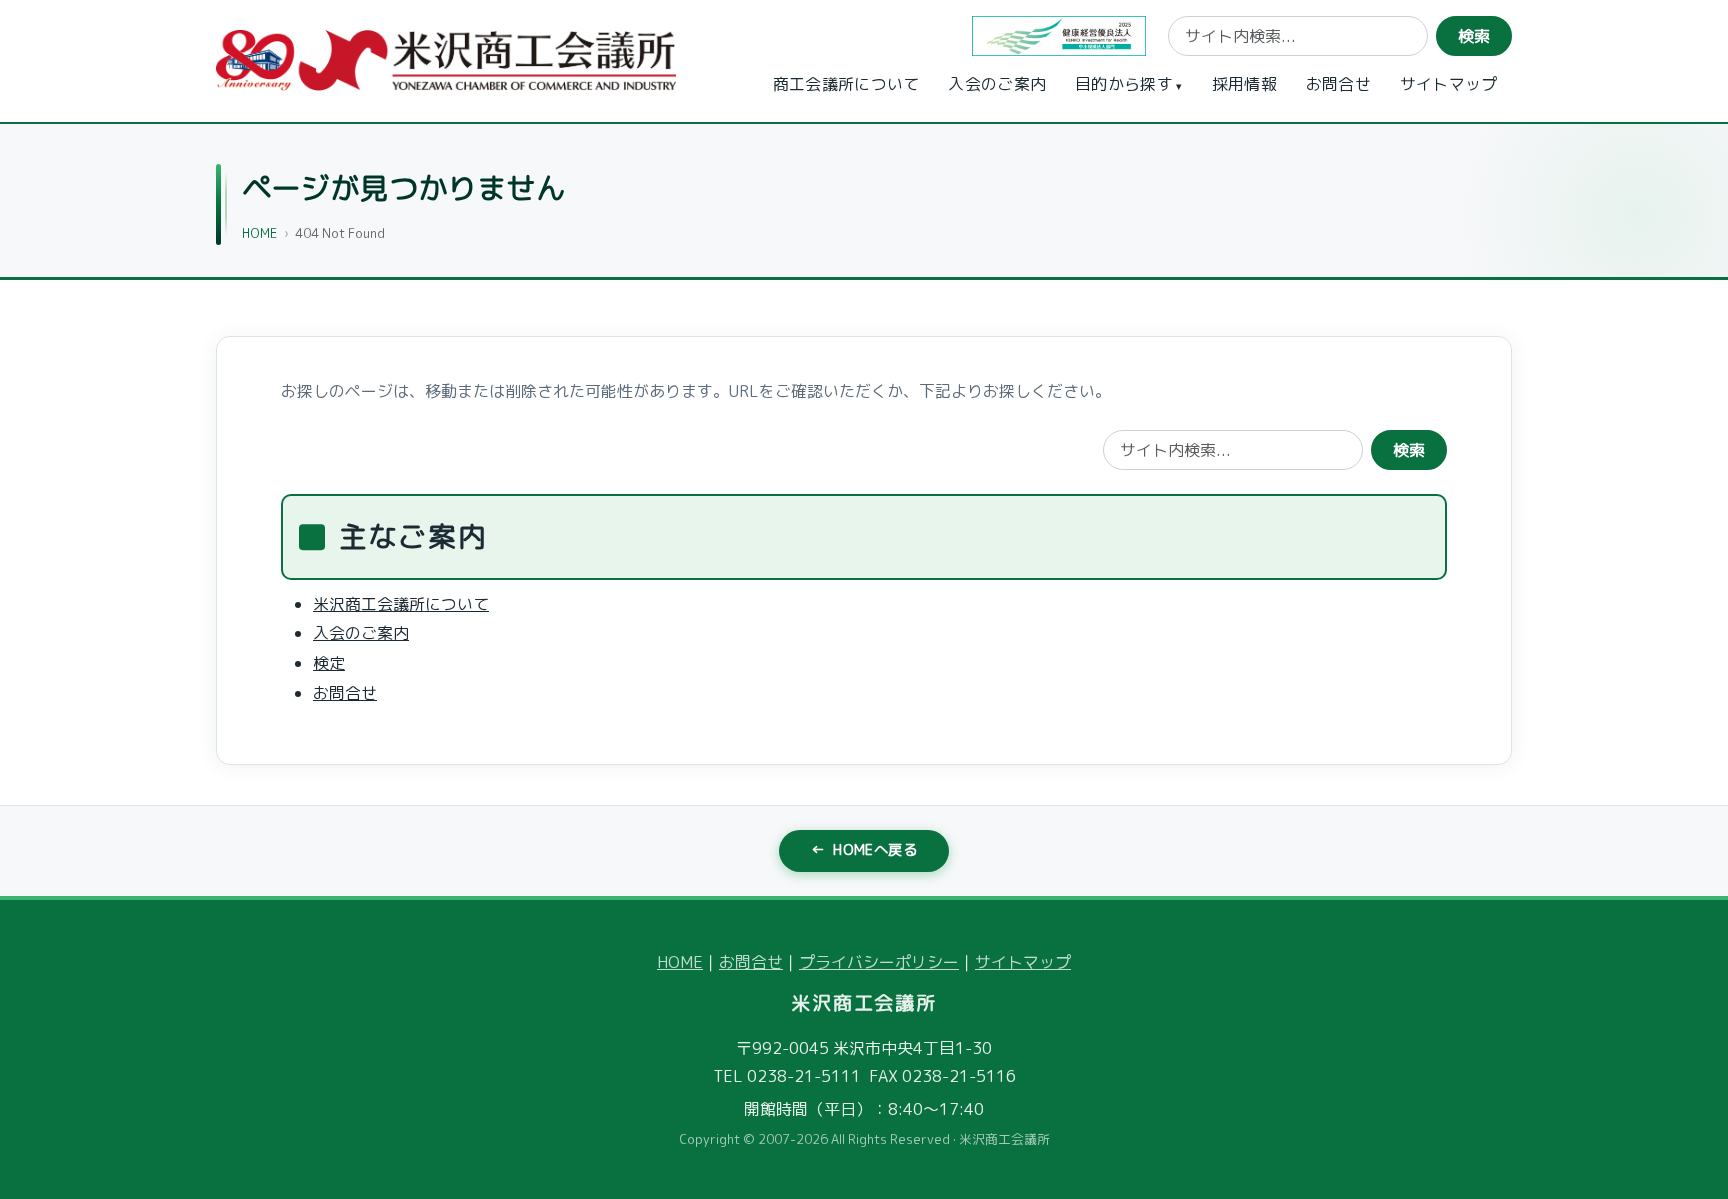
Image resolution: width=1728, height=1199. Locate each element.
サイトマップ (1449, 84)
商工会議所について (846, 84)
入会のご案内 (997, 84)
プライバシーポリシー (879, 962)
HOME (259, 233)
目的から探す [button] (1124, 84)
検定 (329, 663)
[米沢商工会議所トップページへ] (446, 60)
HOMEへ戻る (864, 850)
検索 (1474, 36)
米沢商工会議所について (401, 603)
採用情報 (1244, 84)
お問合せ (1338, 84)
